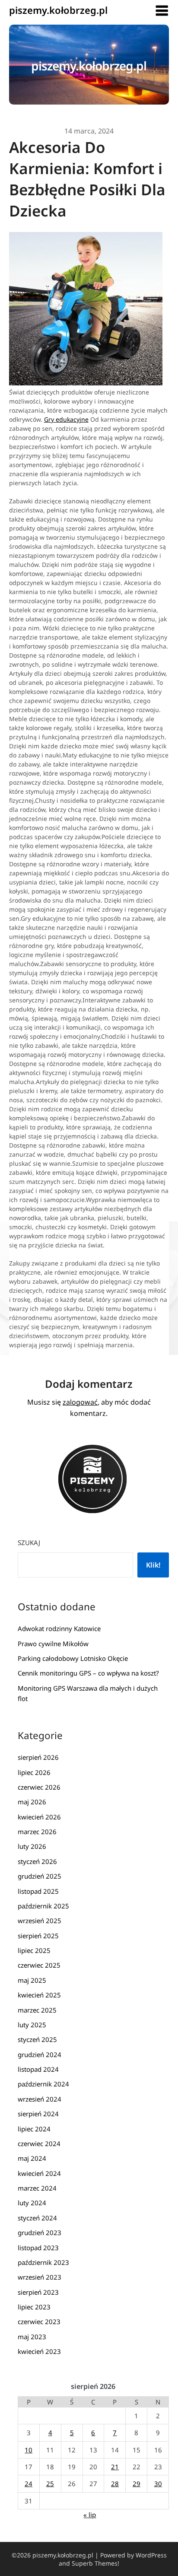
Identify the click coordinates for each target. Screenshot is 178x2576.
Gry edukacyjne (66, 419)
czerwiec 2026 (39, 1787)
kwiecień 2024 (39, 2173)
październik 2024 (43, 2084)
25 (50, 2484)
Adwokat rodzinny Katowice (59, 1628)
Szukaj (29, 1542)
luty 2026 (32, 1846)
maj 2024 (32, 2158)
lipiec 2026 (34, 1772)
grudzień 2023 (40, 2233)
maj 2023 (32, 2337)
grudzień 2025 (40, 1876)
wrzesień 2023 (40, 2277)
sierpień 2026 (38, 1757)
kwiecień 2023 (39, 2351)
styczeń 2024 (37, 2218)
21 (115, 2467)
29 (137, 2484)
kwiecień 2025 (39, 1995)
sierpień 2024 (38, 2114)
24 (29, 2484)
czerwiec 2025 (39, 1965)
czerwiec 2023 (39, 2322)
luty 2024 (32, 2203)
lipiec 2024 (34, 2129)
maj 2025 (32, 1980)
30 (158, 2484)
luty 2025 (32, 2025)
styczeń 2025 (37, 2039)
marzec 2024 (37, 2188)
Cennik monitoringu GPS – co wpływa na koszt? (88, 1673)
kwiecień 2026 (39, 1817)
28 (115, 2484)
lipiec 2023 (34, 2307)
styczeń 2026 (37, 1861)
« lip (90, 2515)
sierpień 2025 (38, 1936)
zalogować (80, 1402)
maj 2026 (32, 1802)
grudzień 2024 (40, 2054)
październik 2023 (43, 2262)
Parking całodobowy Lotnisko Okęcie (73, 1658)
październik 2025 (43, 1906)
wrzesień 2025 (40, 1921)
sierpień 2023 (38, 2292)
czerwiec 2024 (39, 2143)
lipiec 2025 (34, 1950)
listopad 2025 (38, 1891)
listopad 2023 (38, 2248)
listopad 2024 (38, 2069)
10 (29, 2450)
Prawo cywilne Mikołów (53, 1644)
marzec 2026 (37, 1832)
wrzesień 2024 (40, 2099)
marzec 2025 (37, 2010)
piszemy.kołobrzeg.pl (58, 10)
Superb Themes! (95, 2563)
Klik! (153, 1565)
